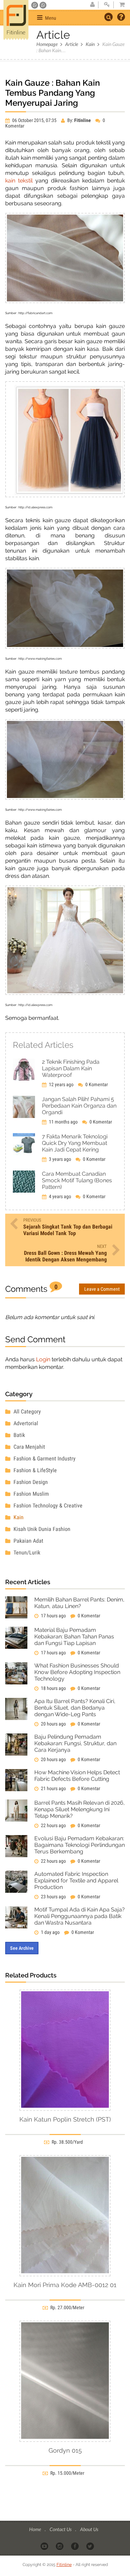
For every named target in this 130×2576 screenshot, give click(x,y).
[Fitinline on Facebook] (75, 2546)
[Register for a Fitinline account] (92, 5)
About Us (89, 2529)
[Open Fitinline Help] (121, 18)
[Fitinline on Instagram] (60, 2546)
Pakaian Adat (28, 1541)
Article (72, 44)
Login (43, 1359)
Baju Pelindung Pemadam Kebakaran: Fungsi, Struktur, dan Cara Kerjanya (75, 1743)
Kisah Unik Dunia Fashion (41, 1529)
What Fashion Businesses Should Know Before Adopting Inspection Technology (77, 1672)
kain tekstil (19, 181)
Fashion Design (30, 1482)
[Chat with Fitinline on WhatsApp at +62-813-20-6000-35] (35, 5)
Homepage (47, 44)
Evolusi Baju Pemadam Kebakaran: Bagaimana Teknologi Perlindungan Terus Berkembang (80, 1845)
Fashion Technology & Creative (47, 1506)
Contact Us (61, 2529)
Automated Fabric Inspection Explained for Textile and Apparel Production (76, 1881)
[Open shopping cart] (120, 5)
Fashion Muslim (31, 1494)
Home (36, 2529)
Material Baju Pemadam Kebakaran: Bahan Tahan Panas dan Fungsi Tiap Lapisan (74, 1637)
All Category (27, 1412)
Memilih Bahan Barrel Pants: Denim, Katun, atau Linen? (79, 1603)
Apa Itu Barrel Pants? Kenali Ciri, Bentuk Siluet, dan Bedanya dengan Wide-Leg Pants (75, 1708)
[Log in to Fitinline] (107, 5)
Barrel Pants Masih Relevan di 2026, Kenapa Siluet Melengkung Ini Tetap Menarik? (80, 1809)
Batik (19, 1435)
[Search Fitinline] (109, 17)
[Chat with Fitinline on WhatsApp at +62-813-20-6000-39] (43, 5)
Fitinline (64, 2565)
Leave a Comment (102, 1289)
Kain (90, 44)
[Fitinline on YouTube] (45, 2546)
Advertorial (25, 1423)
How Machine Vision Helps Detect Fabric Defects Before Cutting (77, 1776)
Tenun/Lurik (26, 1553)
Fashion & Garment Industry (44, 1459)
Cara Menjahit (29, 1447)
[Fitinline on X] (91, 2546)
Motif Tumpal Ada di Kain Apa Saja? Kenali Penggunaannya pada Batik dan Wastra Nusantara (80, 1916)
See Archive (22, 1948)
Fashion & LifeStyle (34, 1470)
